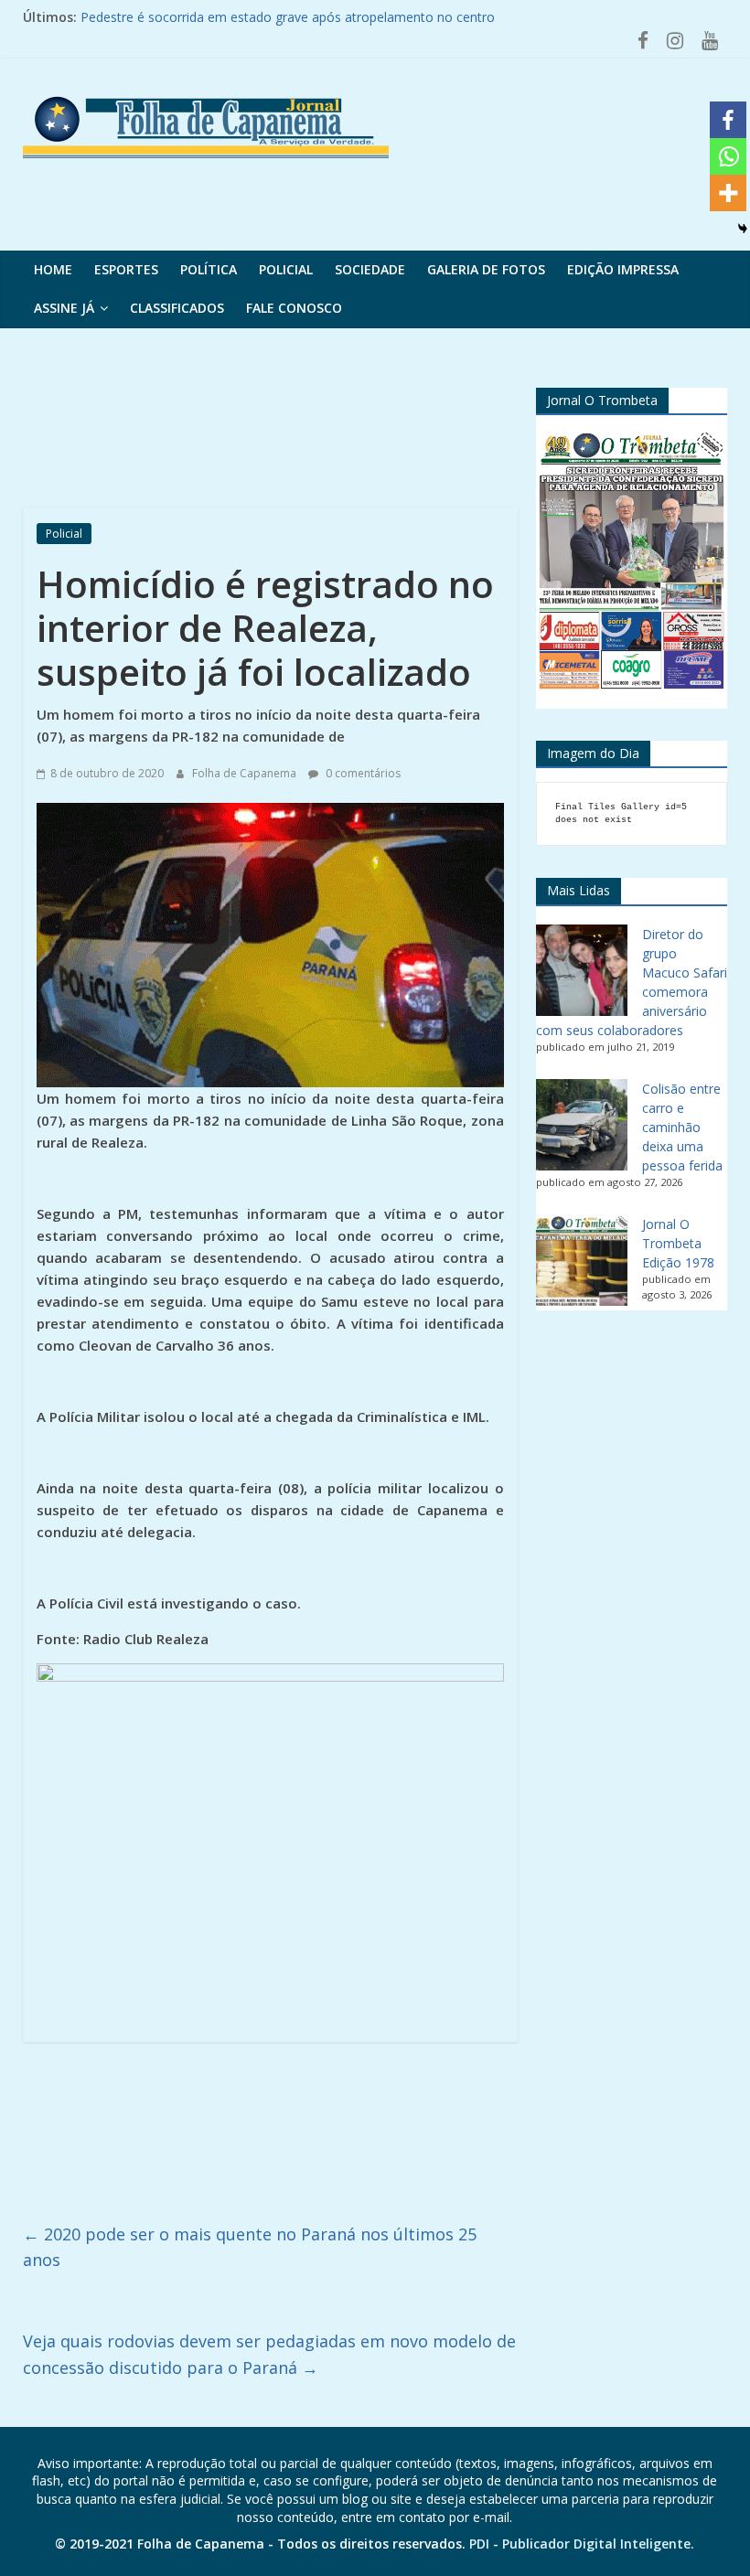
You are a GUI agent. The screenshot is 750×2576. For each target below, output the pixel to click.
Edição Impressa (623, 269)
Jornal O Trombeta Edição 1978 (678, 1243)
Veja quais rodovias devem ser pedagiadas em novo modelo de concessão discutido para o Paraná (269, 2354)
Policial (286, 269)
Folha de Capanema (246, 773)
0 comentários (362, 773)
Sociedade (370, 269)
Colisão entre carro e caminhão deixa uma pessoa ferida (682, 1127)
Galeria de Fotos (486, 269)
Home (53, 269)
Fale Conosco (294, 308)
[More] (728, 193)
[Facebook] (728, 120)
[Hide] (743, 229)
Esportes (126, 269)
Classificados (177, 308)
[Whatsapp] (728, 156)
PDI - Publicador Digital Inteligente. (582, 2544)
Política (209, 269)
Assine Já (64, 308)
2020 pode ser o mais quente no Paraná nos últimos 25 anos (250, 2247)
